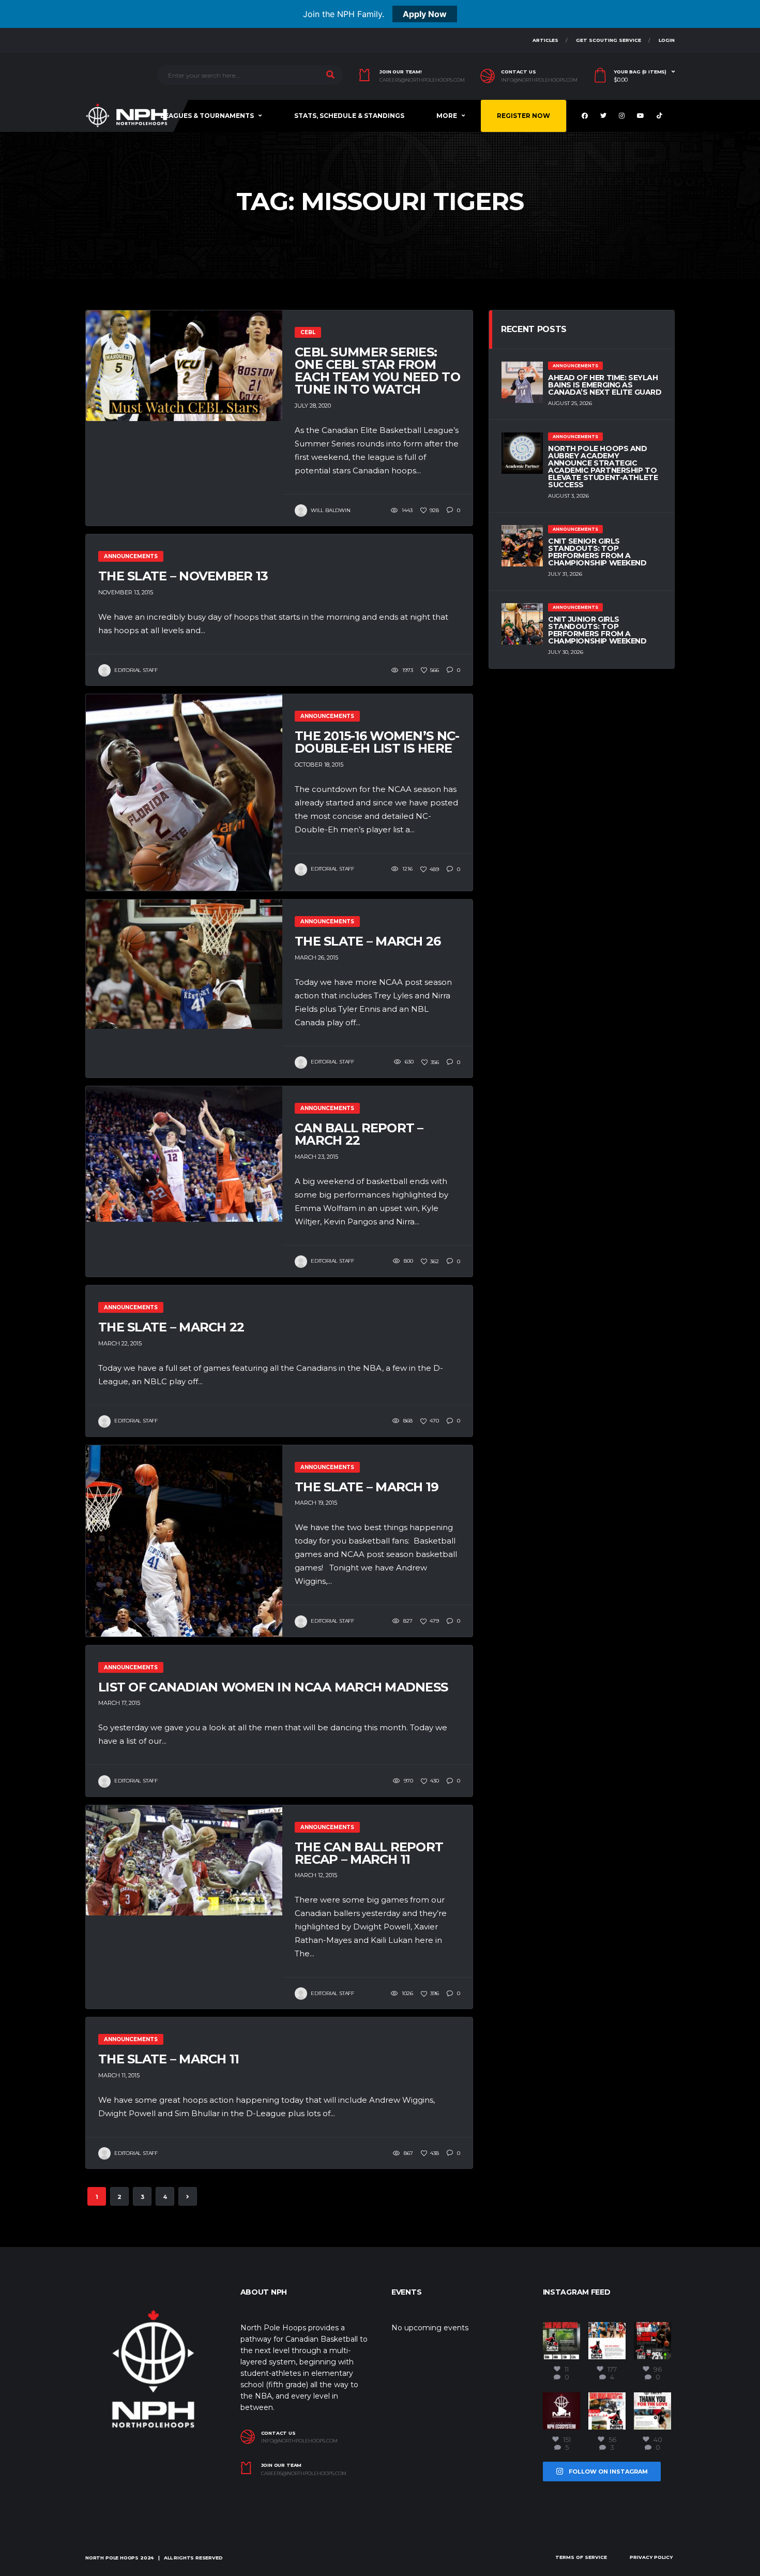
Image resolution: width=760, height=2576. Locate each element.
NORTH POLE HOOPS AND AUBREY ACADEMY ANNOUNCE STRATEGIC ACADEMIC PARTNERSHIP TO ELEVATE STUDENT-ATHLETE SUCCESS (603, 467)
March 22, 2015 (120, 1343)
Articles (545, 40)
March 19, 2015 (316, 1503)
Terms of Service (581, 2557)
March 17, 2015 (119, 1703)
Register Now (523, 116)
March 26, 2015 (316, 957)
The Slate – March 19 (367, 1487)
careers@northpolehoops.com (422, 80)
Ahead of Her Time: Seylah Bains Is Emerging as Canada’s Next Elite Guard (605, 385)
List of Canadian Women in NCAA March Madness (273, 1687)
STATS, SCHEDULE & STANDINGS (349, 116)
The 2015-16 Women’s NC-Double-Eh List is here (377, 742)
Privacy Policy (651, 2557)
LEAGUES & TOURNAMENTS (207, 116)
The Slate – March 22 (171, 1327)
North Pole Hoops (112, 2558)
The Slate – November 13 (183, 576)
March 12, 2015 (316, 1875)
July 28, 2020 (313, 406)
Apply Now (425, 14)
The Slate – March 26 (368, 941)
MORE (447, 116)
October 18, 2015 (319, 765)
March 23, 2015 (316, 1157)
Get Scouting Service (609, 40)
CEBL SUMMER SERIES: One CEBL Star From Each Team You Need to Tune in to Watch (377, 371)
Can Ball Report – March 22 (359, 1134)
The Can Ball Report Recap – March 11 (369, 1853)
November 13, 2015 (126, 592)
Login (667, 40)
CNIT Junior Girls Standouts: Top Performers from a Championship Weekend (597, 630)
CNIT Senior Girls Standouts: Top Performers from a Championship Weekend (597, 552)
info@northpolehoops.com (539, 80)
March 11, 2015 (119, 2075)
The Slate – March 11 (169, 2059)
